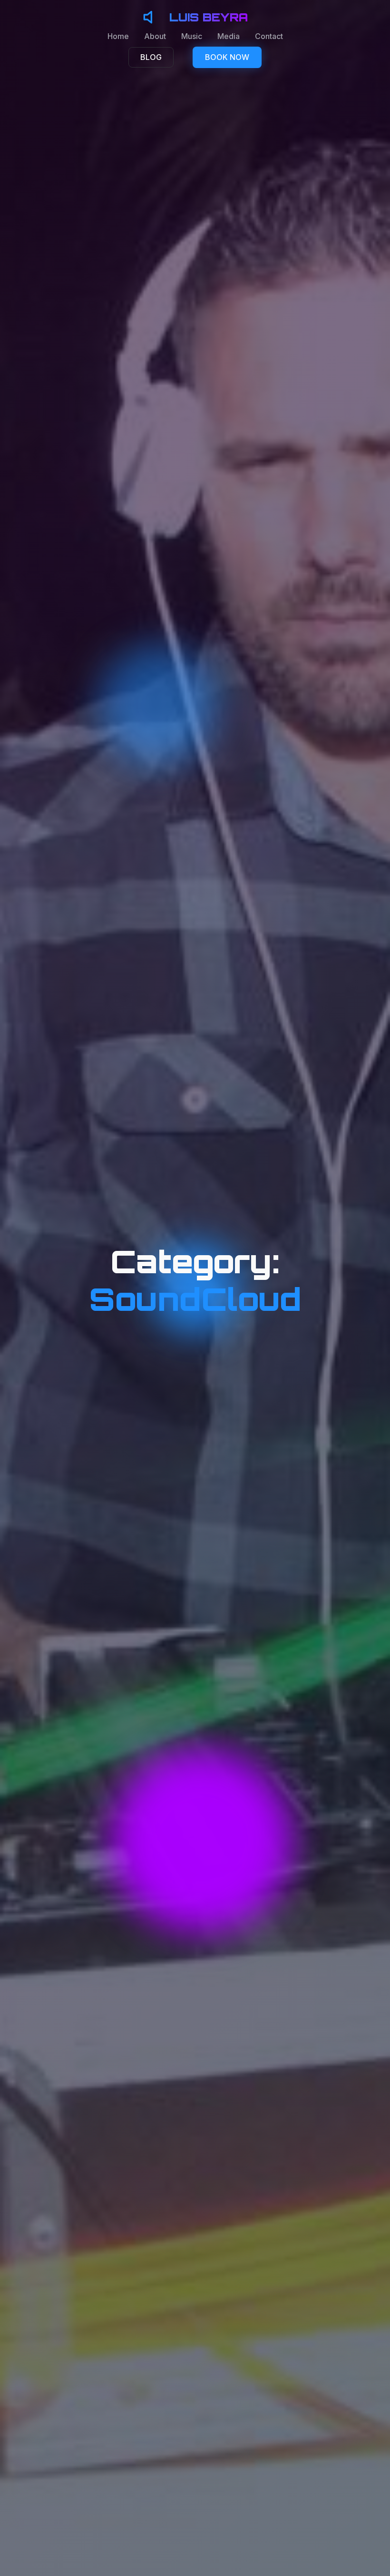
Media (229, 36)
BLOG (151, 57)
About (155, 36)
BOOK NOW (227, 57)
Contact (269, 36)
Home (118, 36)
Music (192, 36)
